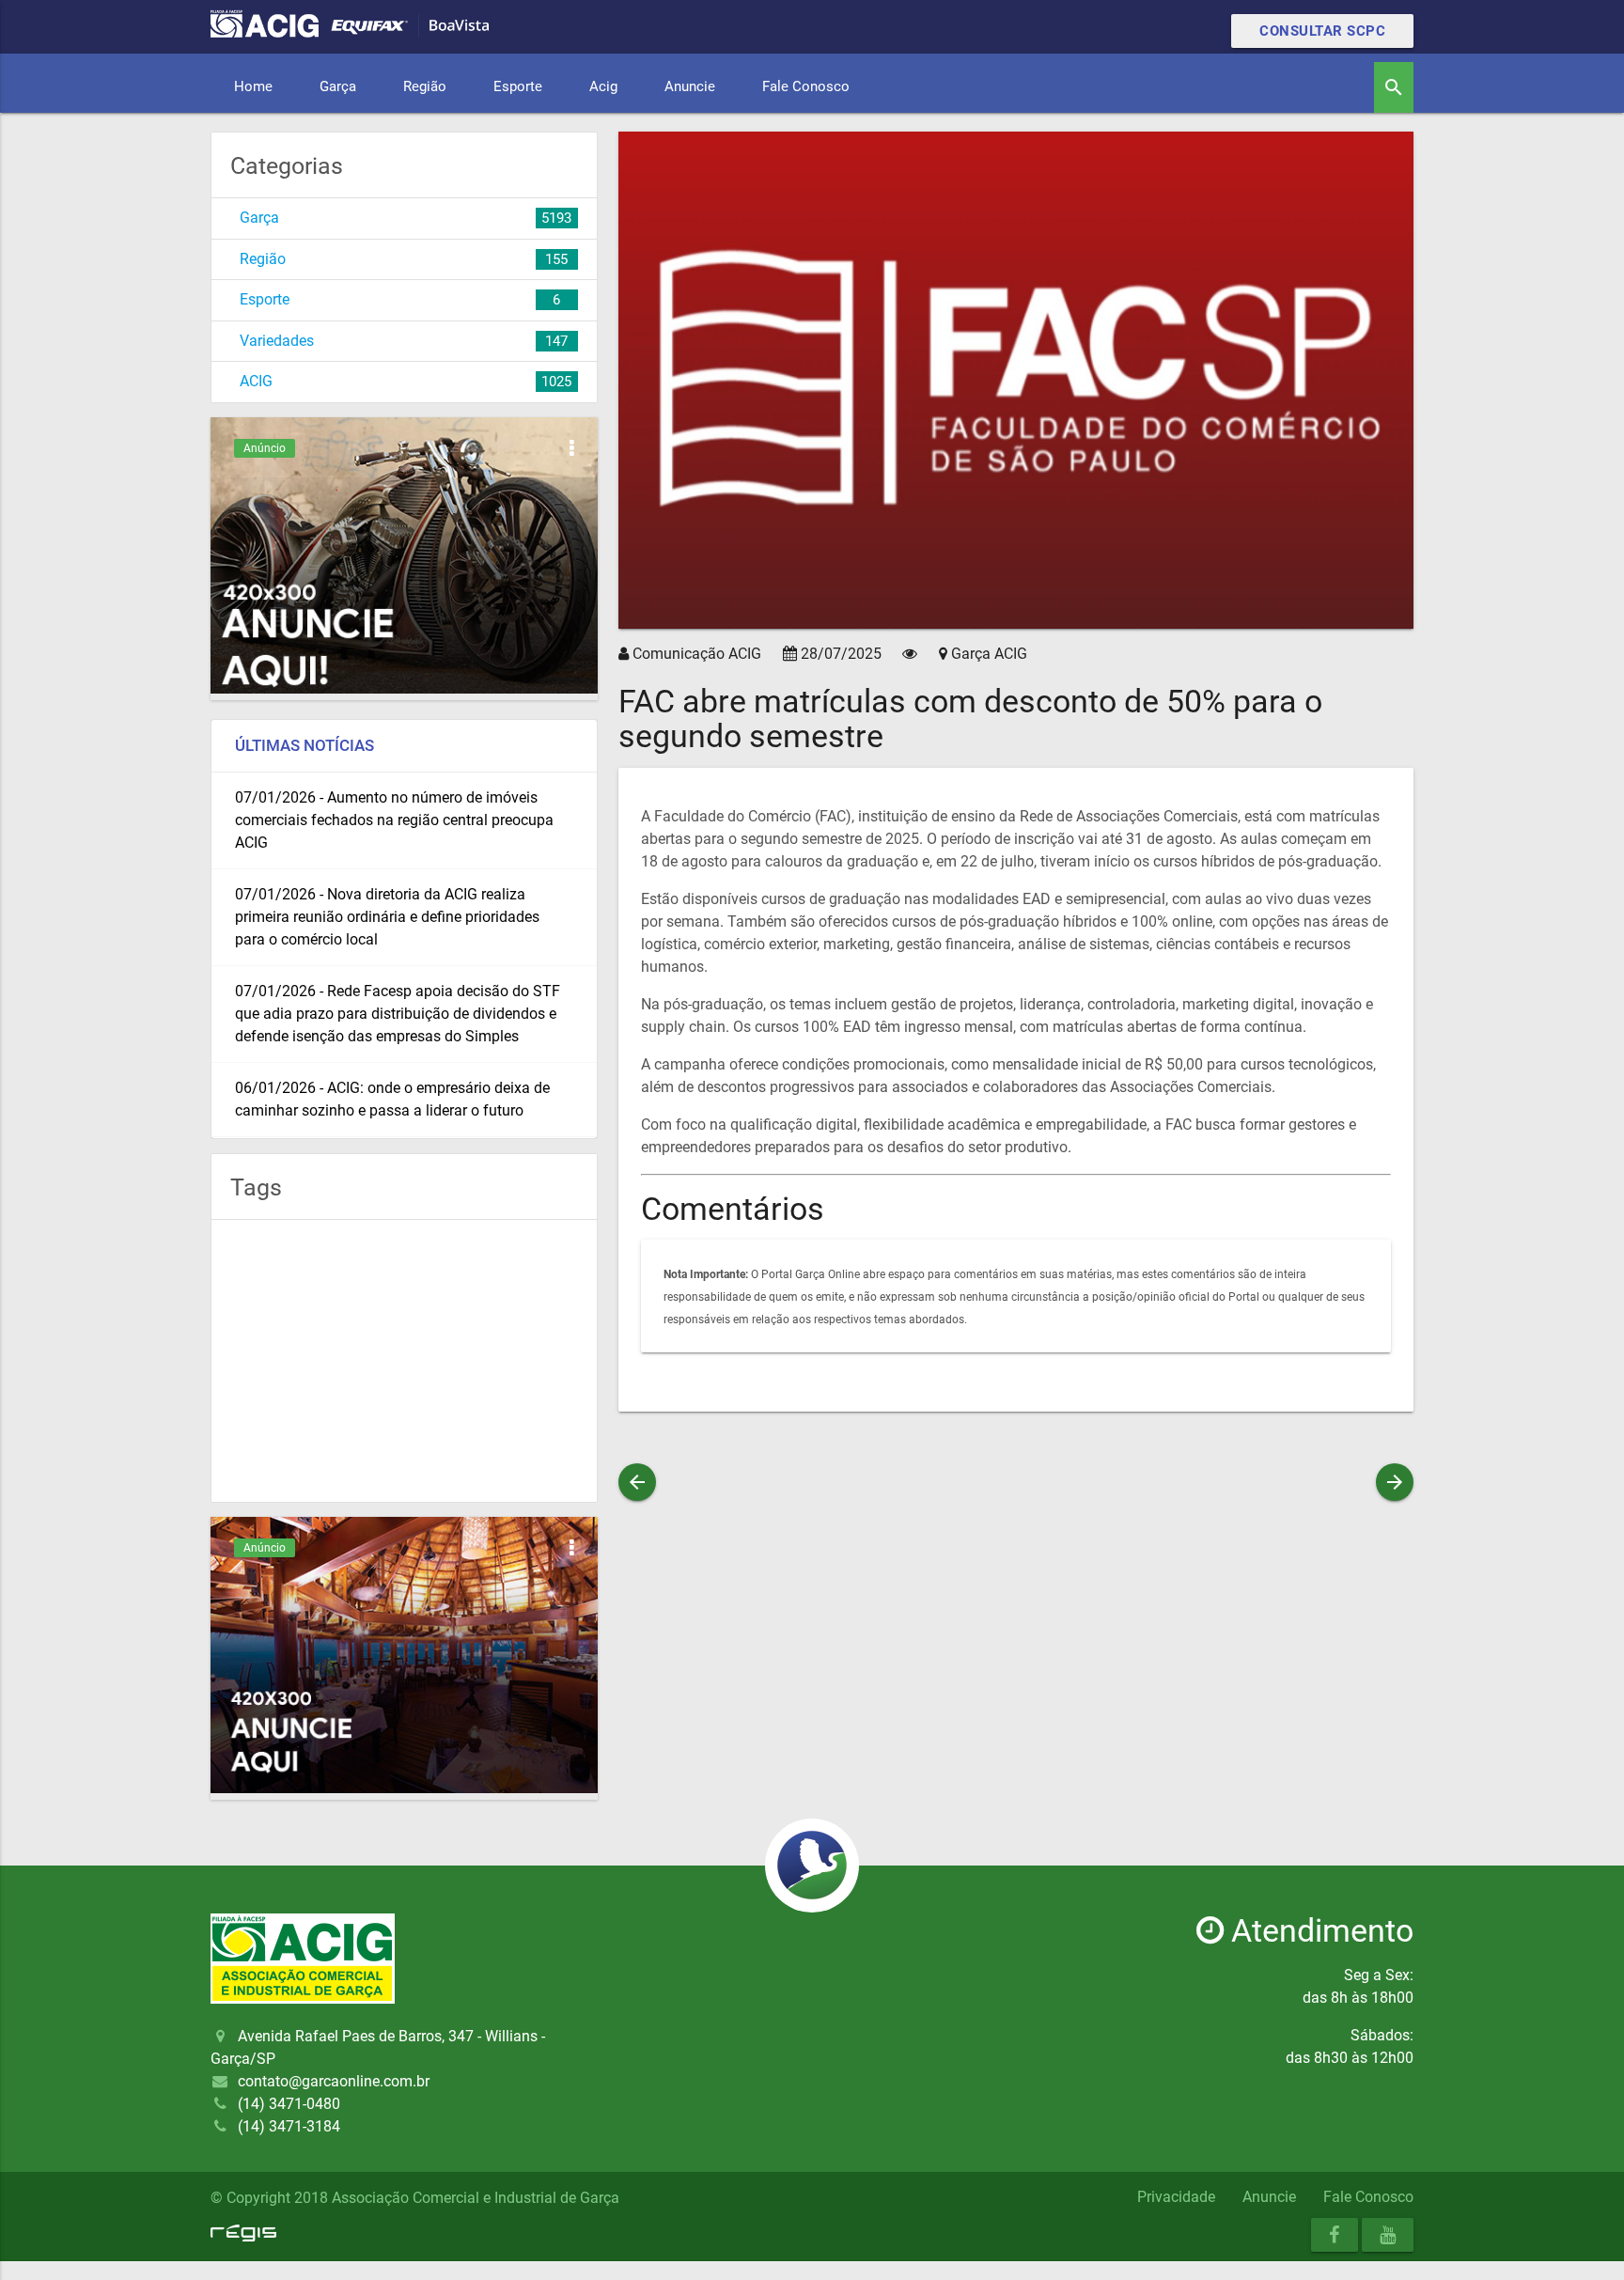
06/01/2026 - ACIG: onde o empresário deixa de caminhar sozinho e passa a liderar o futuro (392, 1099)
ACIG (256, 381)
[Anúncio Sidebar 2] (404, 1788)
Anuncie (690, 86)
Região (425, 86)
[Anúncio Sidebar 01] (404, 688)
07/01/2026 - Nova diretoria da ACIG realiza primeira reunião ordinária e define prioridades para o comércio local (387, 917)
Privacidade (1176, 2197)
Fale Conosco (806, 86)
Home (253, 86)
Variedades (277, 341)
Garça (338, 86)
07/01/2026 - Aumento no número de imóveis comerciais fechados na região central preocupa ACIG (394, 820)
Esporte (518, 86)
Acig (603, 86)
